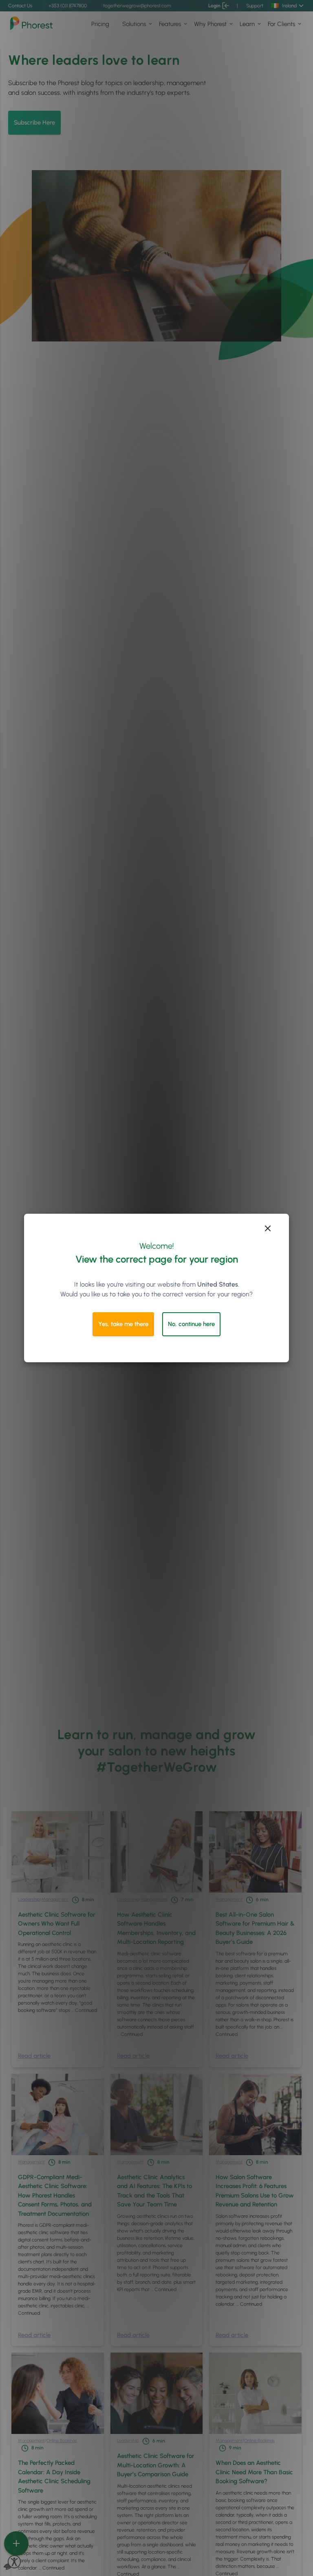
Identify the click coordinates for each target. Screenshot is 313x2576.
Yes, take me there (123, 1324)
